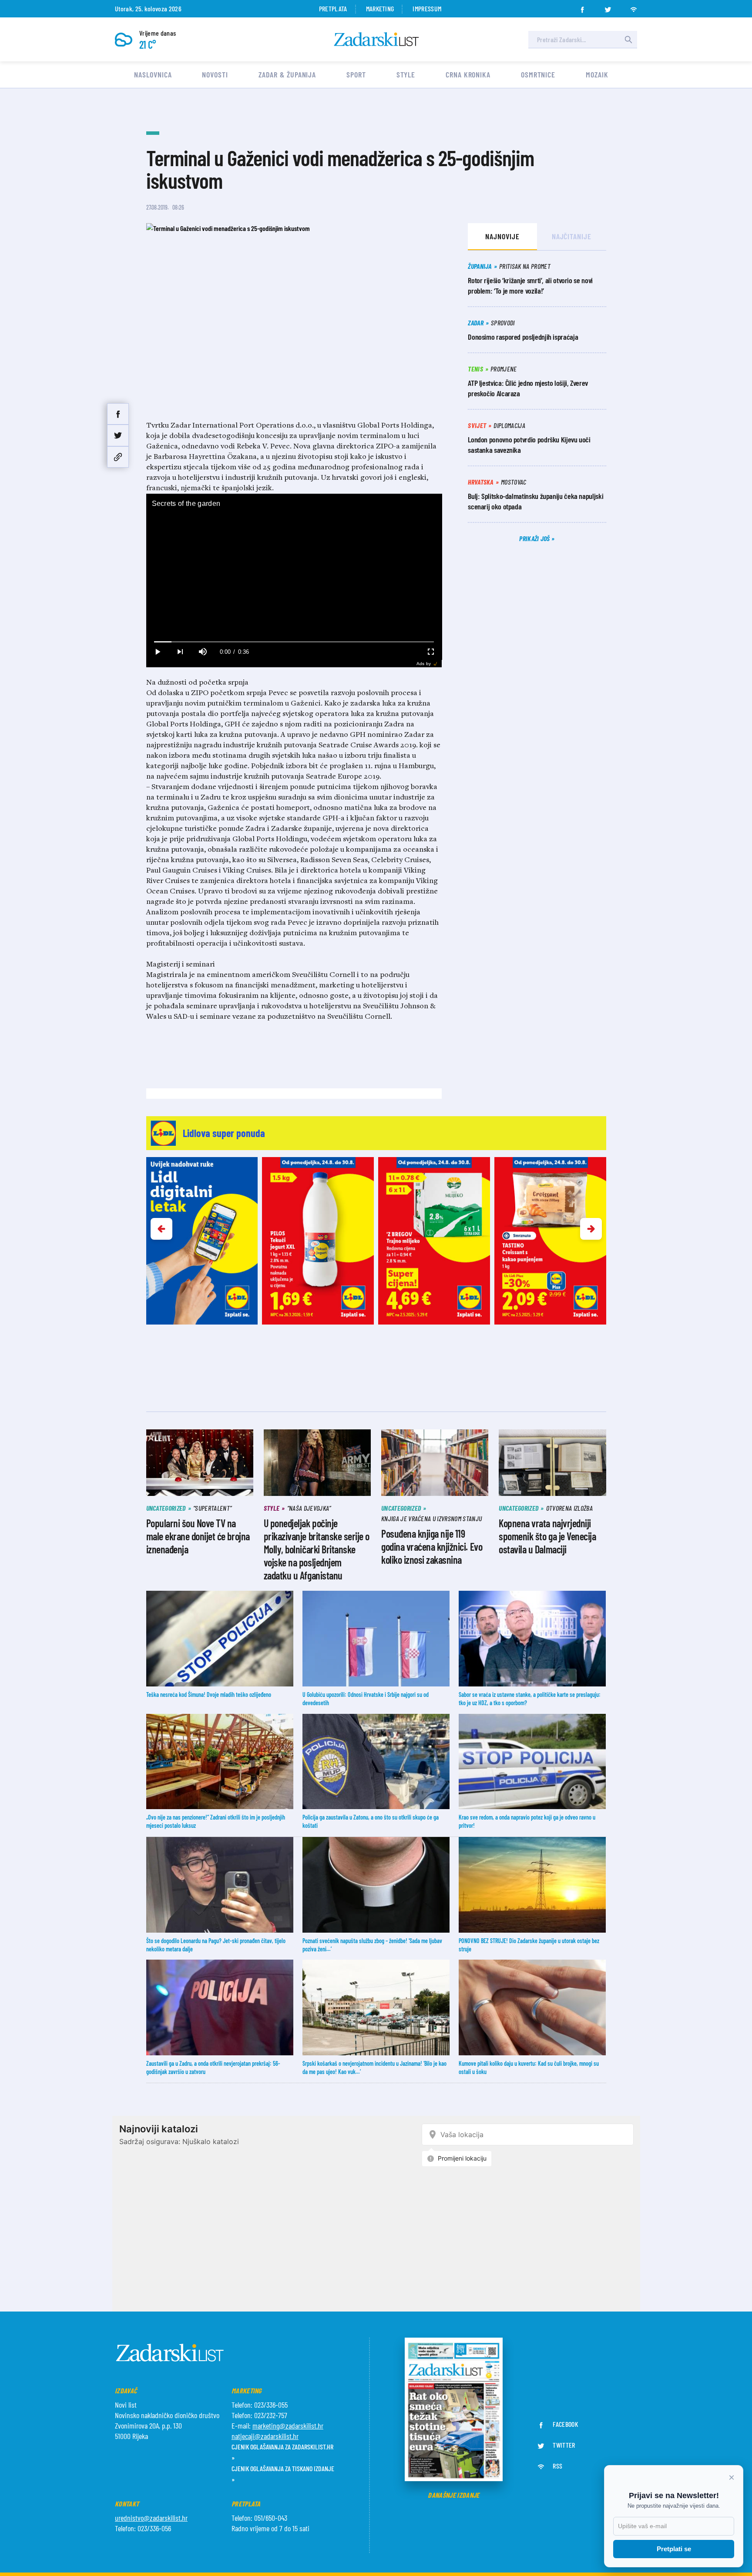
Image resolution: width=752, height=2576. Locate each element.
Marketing (380, 8)
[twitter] (608, 7)
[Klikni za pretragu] (628, 40)
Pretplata (333, 8)
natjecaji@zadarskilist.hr (265, 2436)
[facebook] (582, 7)
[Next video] (180, 652)
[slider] (294, 642)
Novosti (215, 74)
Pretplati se (674, 2549)
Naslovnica (153, 74)
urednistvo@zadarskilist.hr (151, 2518)
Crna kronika (468, 74)
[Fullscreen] (430, 652)
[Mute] (203, 652)
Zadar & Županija (287, 74)
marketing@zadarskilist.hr (288, 2425)
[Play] (158, 652)
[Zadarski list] (376, 39)
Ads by (424, 664)
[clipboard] (118, 457)
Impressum (427, 8)
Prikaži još (535, 538)
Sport (356, 74)
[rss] (634, 7)
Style (406, 74)
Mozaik (597, 74)
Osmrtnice (538, 74)
